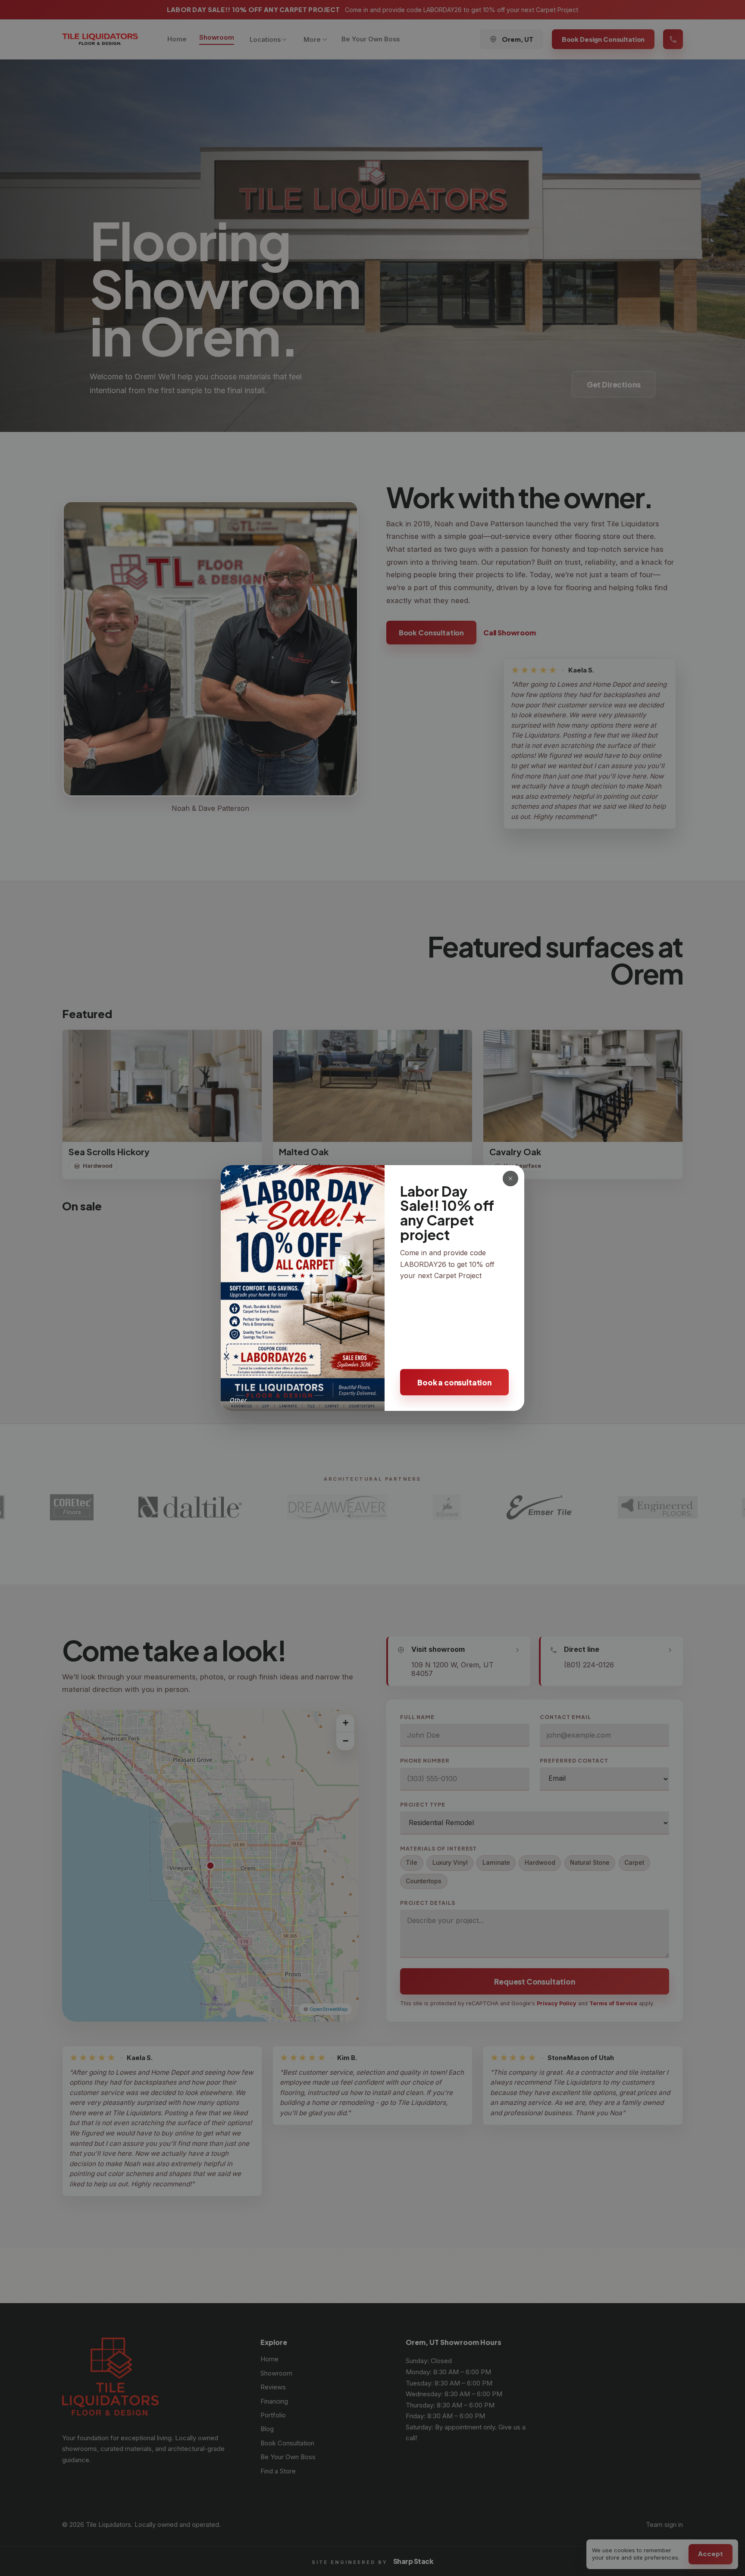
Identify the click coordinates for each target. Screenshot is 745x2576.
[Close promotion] (510, 1179)
